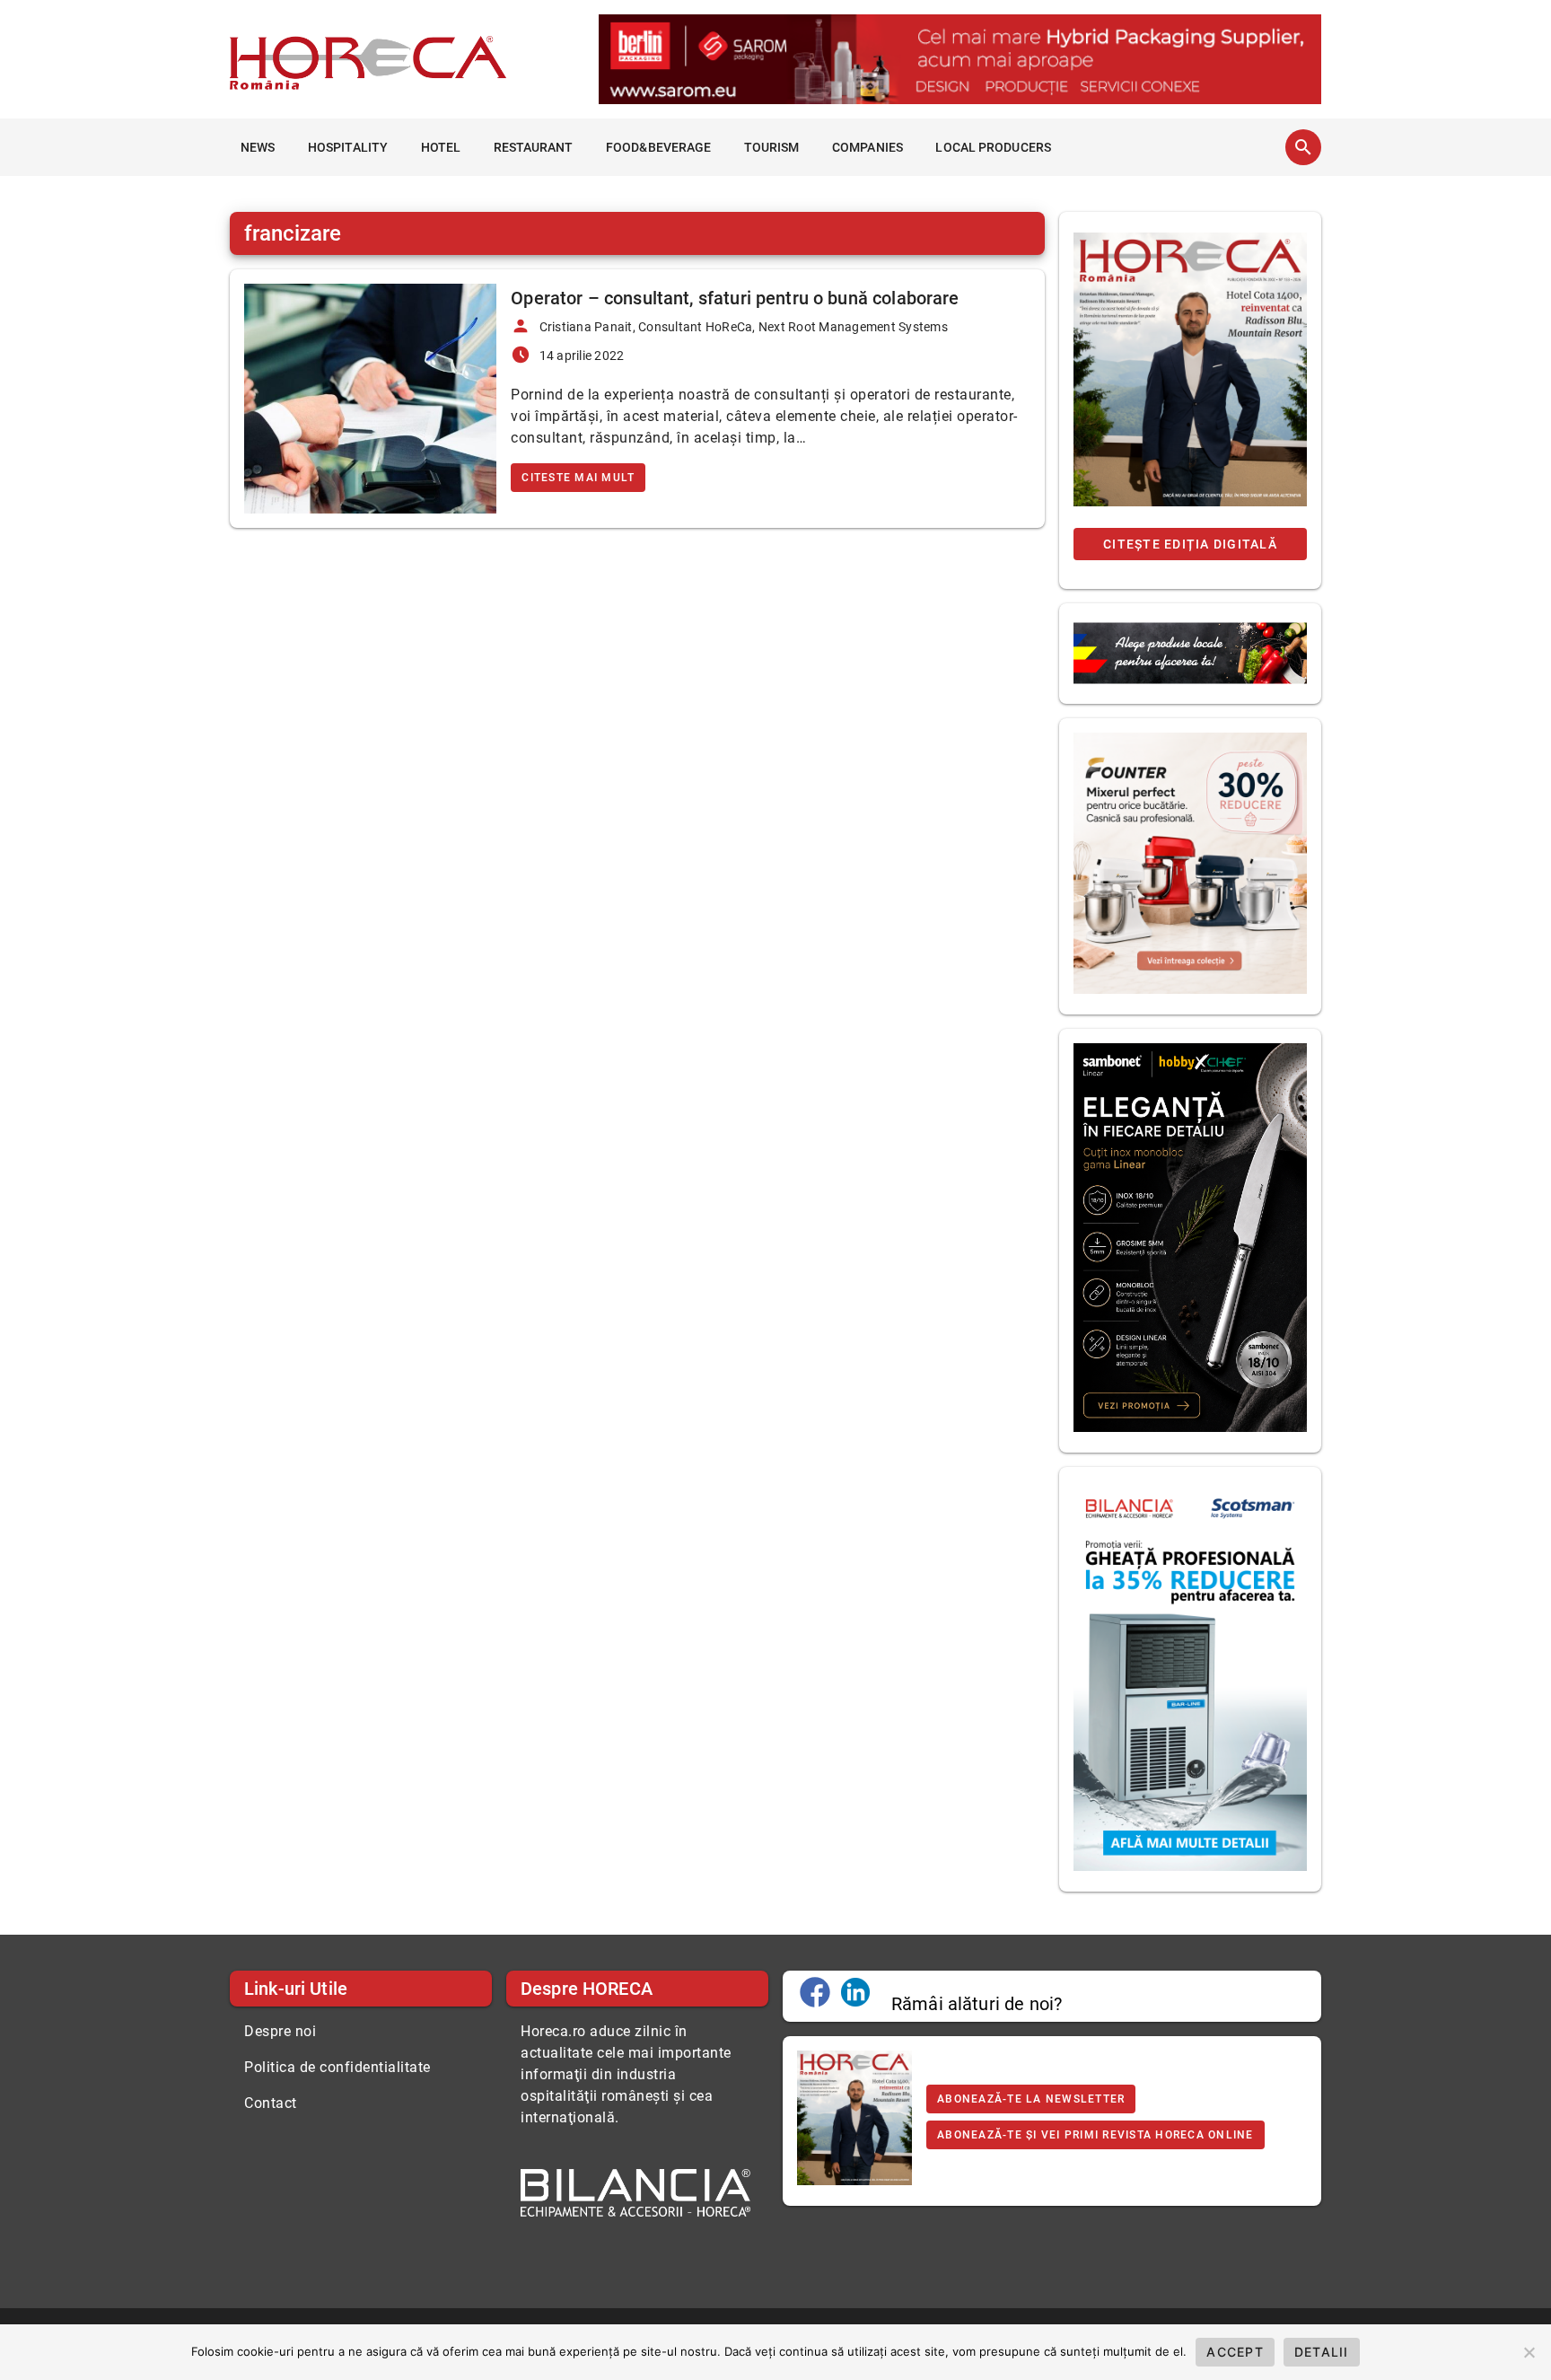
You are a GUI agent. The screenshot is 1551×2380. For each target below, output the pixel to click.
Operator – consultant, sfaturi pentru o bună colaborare (735, 298)
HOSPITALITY (348, 147)
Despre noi (280, 2031)
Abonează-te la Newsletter (1031, 2099)
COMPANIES (868, 147)
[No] (1529, 2352)
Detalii (1322, 2352)
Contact (271, 2103)
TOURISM (772, 147)
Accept (1235, 2352)
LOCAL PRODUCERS (993, 147)
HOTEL (441, 147)
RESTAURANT (534, 147)
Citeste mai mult (578, 478)
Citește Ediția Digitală (1190, 544)
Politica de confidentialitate (337, 2067)
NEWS (258, 147)
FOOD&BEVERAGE (658, 147)
